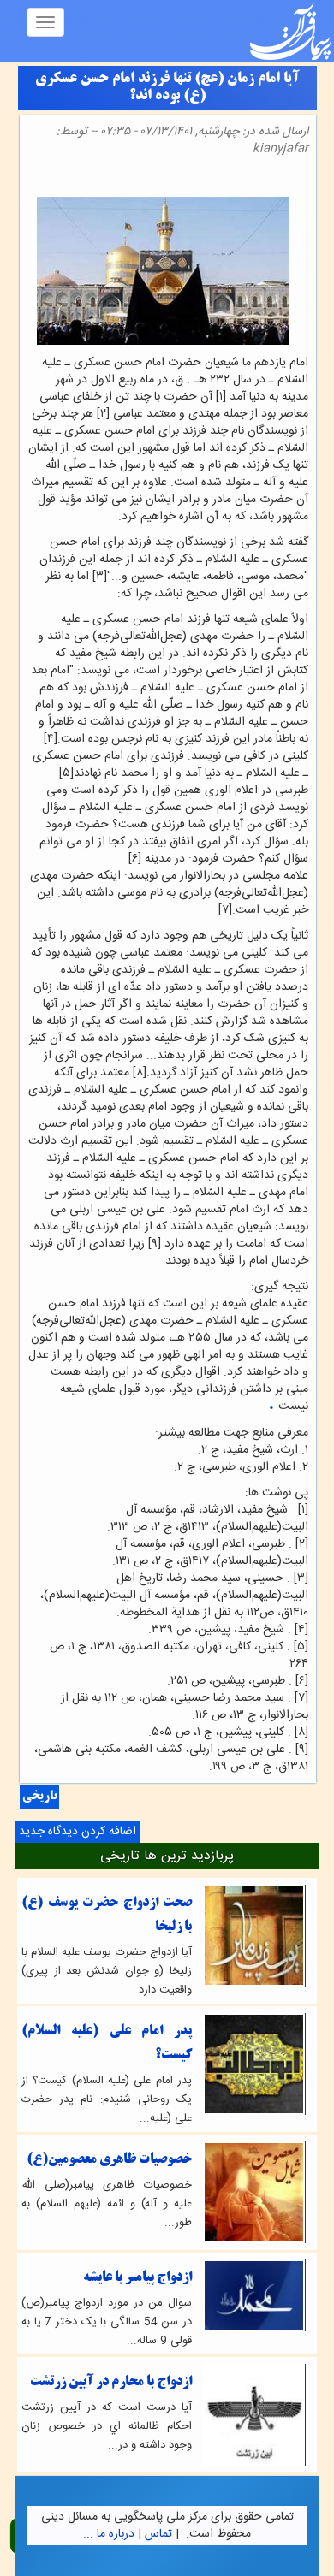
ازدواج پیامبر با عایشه (137, 2278)
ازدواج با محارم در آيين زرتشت (111, 2382)
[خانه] (290, 31)
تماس (158, 2534)
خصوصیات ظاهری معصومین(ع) (109, 2160)
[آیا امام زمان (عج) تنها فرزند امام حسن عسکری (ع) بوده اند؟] (303, 178)
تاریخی (39, 1797)
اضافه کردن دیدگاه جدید (78, 1832)
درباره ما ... (109, 2534)
